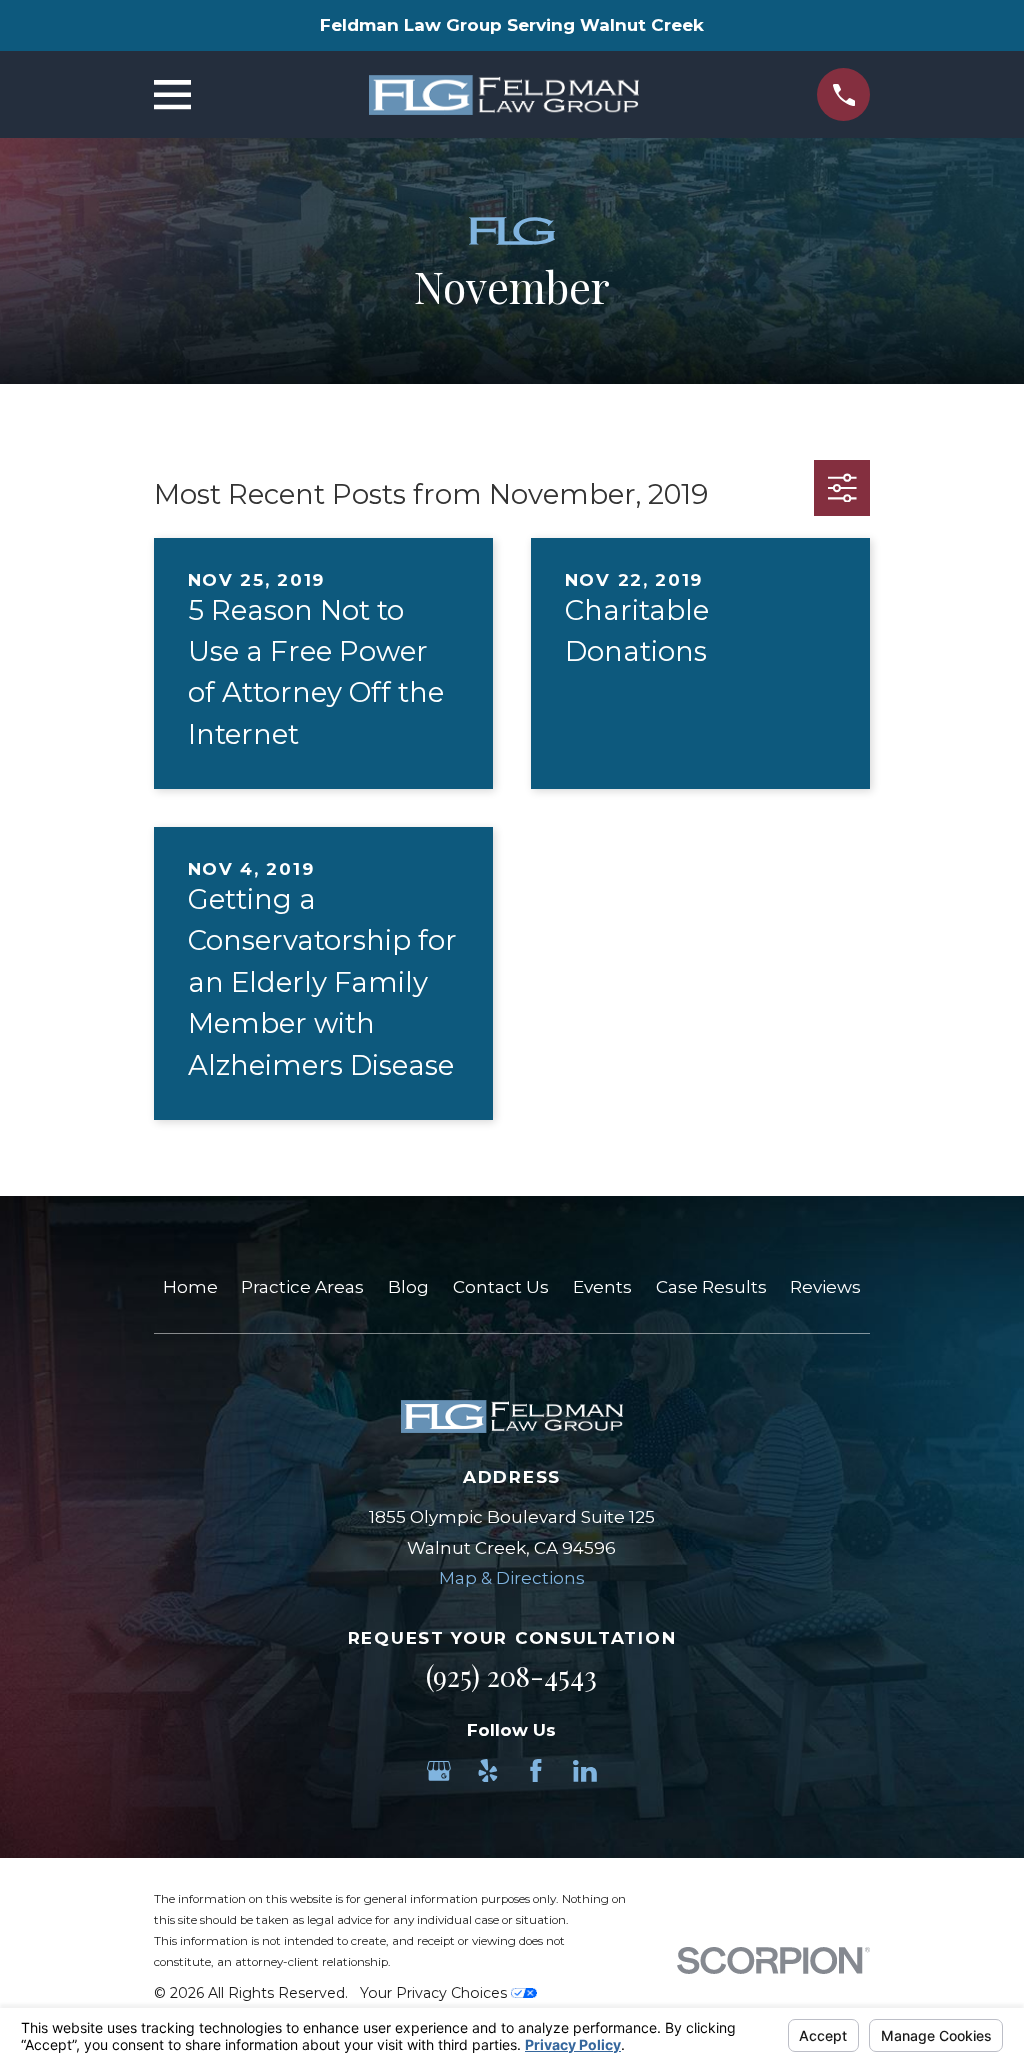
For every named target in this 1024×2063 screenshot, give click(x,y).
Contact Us (501, 1287)
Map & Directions (512, 1578)
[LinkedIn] (585, 1771)
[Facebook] (536, 1771)
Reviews (825, 1287)
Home (190, 1287)
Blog (408, 1287)
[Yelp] (488, 1771)
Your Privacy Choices (435, 1993)
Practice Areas (302, 1287)
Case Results (711, 1287)
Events (602, 1287)
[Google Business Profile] (439, 1771)
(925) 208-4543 (511, 1676)
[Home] (504, 95)
